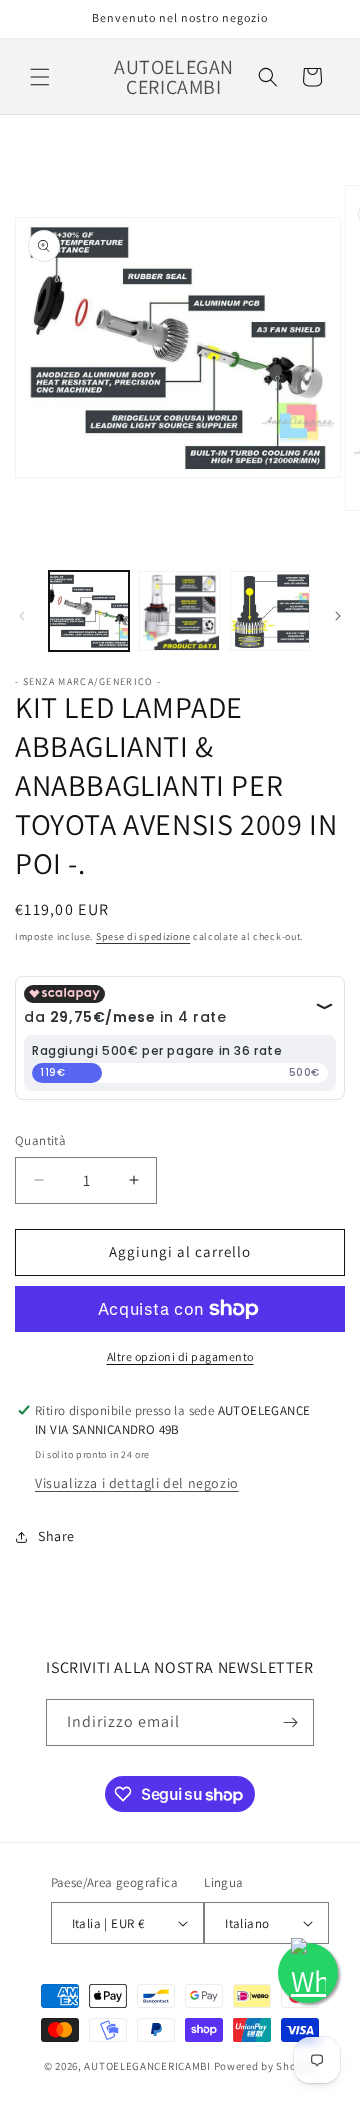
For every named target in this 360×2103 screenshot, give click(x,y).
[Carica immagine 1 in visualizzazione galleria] (89, 611)
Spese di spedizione (143, 936)
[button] (40, 77)
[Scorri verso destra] (338, 616)
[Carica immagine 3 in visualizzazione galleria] (270, 611)
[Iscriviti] (291, 1722)
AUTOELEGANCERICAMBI (147, 2066)
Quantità (40, 1140)
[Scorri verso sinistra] (22, 616)
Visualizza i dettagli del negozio (137, 1483)
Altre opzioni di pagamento (180, 1356)
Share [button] (56, 1536)
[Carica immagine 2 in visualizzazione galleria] (179, 611)
